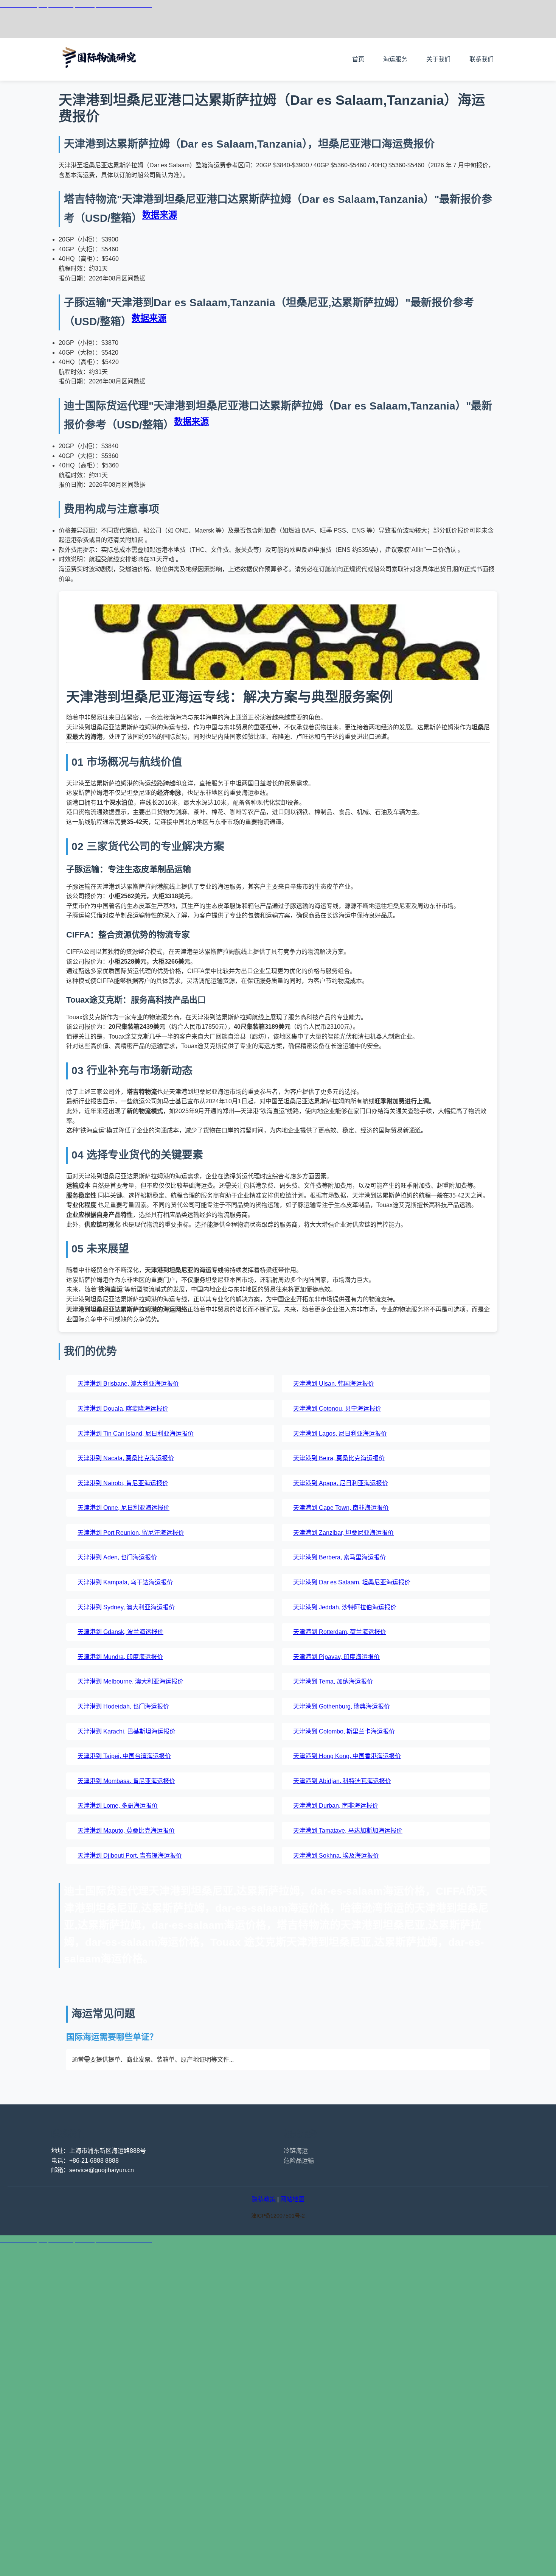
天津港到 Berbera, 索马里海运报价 (339, 1557)
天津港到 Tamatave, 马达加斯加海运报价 (348, 1831)
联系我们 (481, 59)
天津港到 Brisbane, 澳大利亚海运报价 (128, 1384)
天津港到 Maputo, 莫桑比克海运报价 (126, 1831)
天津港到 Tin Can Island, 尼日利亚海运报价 (136, 1434)
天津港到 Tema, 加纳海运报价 (333, 1681)
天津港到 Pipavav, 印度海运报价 (336, 1657)
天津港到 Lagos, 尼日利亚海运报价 (340, 1434)
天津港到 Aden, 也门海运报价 (117, 1557)
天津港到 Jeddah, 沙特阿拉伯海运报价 (345, 1607)
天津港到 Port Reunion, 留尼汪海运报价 (131, 1533)
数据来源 (160, 215)
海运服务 (395, 59)
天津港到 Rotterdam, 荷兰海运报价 (340, 1632)
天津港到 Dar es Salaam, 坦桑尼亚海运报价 (352, 1582)
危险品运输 (299, 2161)
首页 (358, 59)
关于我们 (438, 59)
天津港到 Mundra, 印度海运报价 (120, 1657)
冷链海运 (296, 2151)
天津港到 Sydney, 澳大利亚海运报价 (126, 1607)
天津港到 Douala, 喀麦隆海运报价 (123, 1409)
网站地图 (292, 2199)
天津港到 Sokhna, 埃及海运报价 (336, 1856)
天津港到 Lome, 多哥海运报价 (118, 1806)
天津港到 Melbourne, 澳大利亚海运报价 (130, 1681)
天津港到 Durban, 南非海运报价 (336, 1806)
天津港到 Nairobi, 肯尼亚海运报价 (123, 1483)
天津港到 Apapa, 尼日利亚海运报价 (341, 1483)
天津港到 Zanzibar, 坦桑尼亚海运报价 (343, 1533)
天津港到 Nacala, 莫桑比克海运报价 (126, 1458)
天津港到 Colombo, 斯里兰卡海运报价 (344, 1731)
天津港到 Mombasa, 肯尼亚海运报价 (126, 1781)
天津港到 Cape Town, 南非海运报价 (341, 1508)
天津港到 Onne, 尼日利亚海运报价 (123, 1508)
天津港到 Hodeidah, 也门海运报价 (123, 1706)
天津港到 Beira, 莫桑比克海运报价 (339, 1458)
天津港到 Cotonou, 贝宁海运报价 (337, 1409)
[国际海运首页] (100, 76)
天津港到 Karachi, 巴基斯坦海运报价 (127, 1731)
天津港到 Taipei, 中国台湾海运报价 (124, 1756)
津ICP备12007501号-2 (278, 2216)
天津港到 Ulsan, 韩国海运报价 (334, 1384)
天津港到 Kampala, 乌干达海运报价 (125, 1582)
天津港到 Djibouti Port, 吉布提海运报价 (130, 1856)
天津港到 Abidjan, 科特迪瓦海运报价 (342, 1781)
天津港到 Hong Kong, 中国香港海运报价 (347, 1756)
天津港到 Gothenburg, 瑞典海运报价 (342, 1706)
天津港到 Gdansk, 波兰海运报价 (120, 1632)
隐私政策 (264, 2199)
